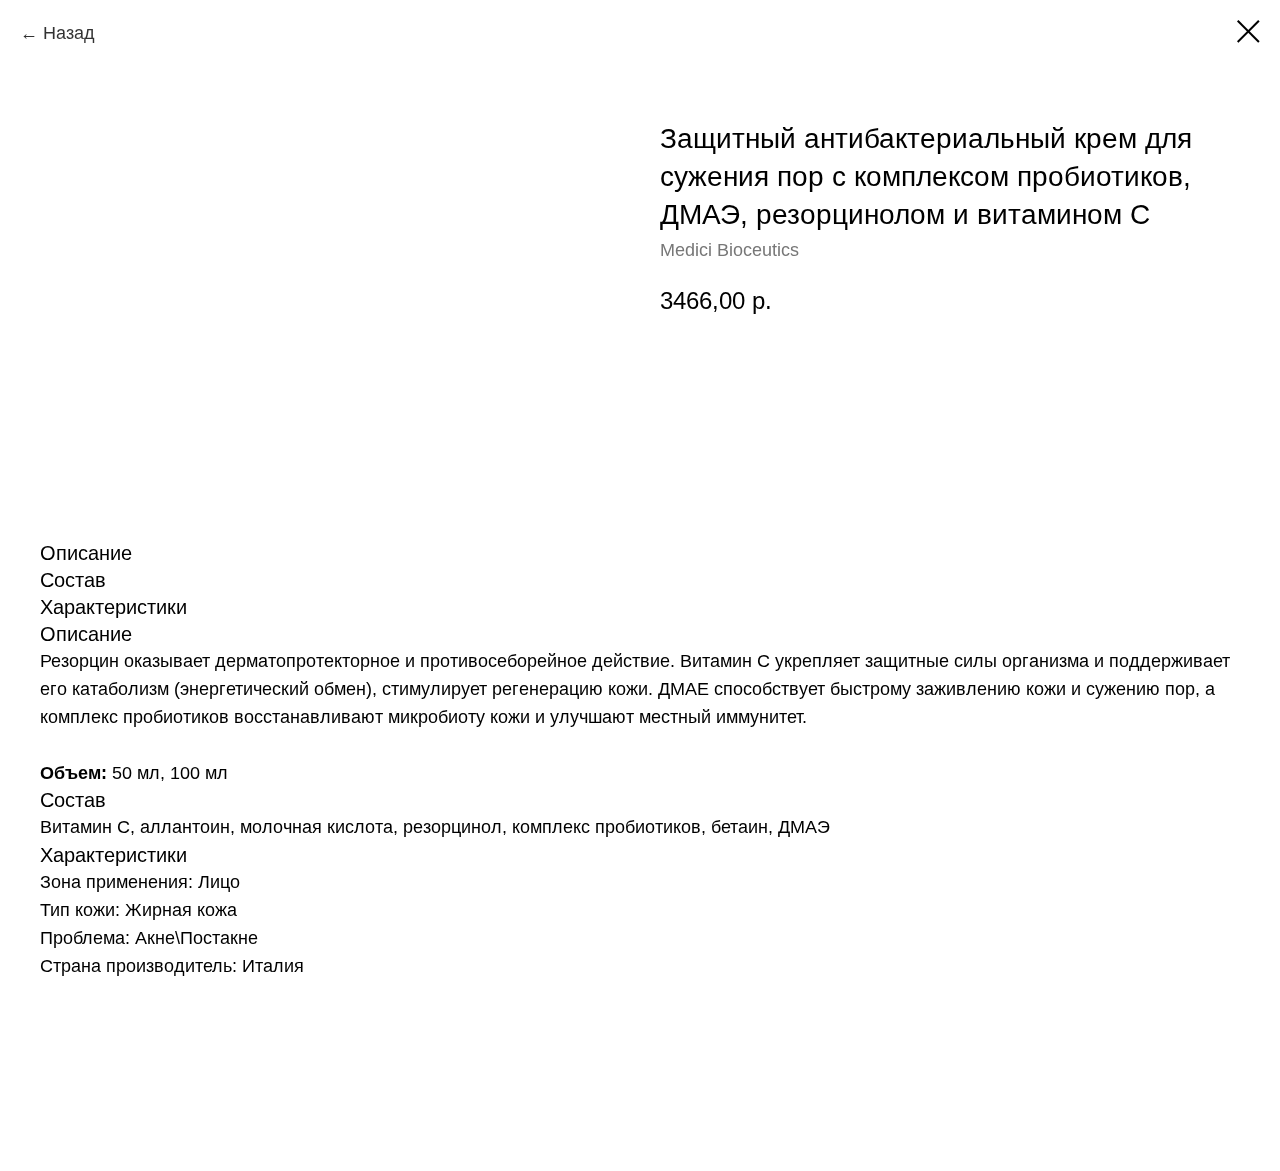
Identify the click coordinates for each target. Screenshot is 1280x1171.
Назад (69, 33)
